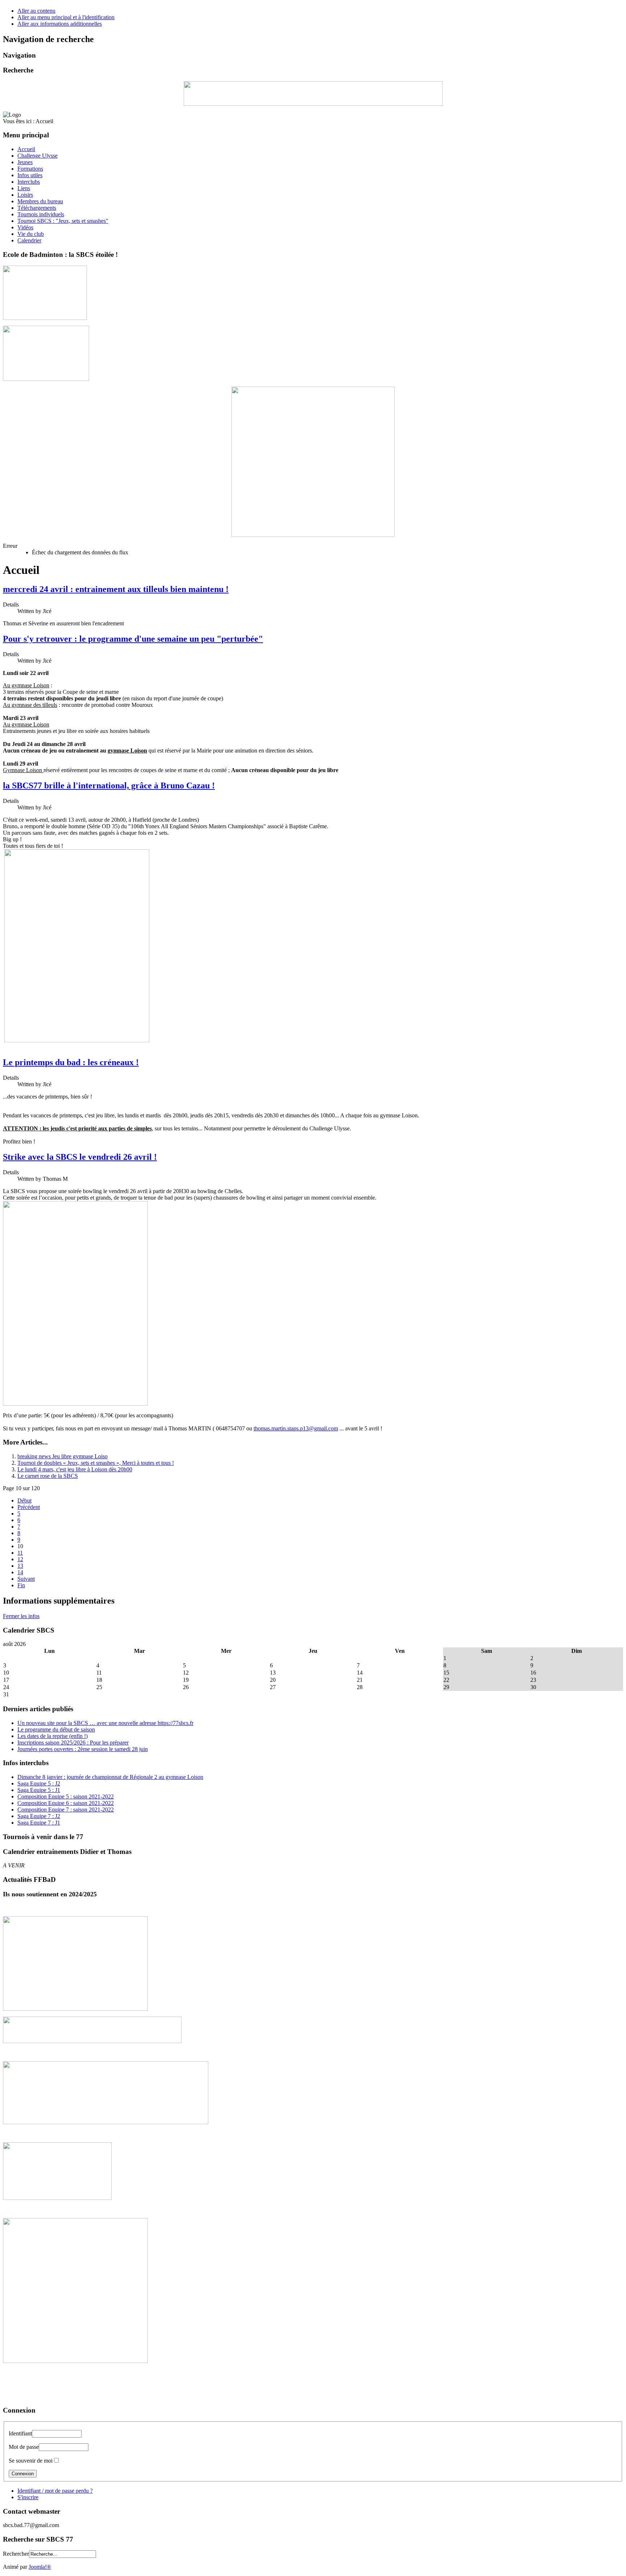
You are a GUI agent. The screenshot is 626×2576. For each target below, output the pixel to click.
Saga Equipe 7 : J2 (39, 1816)
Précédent (29, 1507)
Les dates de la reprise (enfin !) (53, 1736)
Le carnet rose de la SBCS (48, 1476)
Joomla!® (40, 2567)
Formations (30, 169)
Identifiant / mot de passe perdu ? (55, 2491)
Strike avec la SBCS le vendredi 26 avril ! (80, 1157)
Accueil (26, 149)
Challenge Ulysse (37, 156)
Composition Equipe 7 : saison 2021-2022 (66, 1810)
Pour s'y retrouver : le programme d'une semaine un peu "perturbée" (133, 639)
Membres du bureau (40, 201)
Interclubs (29, 182)
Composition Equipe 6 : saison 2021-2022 (66, 1803)
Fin (21, 1585)
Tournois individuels (41, 214)
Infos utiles (30, 175)
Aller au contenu (36, 11)
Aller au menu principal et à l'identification (66, 17)
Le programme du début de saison (56, 1729)
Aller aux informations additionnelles (60, 24)
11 (20, 1553)
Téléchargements (37, 208)
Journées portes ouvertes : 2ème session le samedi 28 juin (83, 1749)
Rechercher (16, 2554)
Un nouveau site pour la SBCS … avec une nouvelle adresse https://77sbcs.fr (105, 1723)
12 (20, 1559)
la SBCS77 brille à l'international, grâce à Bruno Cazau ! (109, 785)
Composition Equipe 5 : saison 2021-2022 (66, 1796)
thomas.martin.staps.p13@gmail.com (296, 1428)
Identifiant (20, 2433)
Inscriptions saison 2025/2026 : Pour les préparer (73, 1743)
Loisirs (25, 195)
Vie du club (31, 234)
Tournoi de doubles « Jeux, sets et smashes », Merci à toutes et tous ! (96, 1463)
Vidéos (25, 227)
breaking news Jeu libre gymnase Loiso (62, 1456)
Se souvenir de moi (31, 2461)
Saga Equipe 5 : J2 (39, 1783)
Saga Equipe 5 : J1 (39, 1790)
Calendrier (29, 240)
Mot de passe (24, 2447)
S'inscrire (28, 2497)
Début (24, 1500)
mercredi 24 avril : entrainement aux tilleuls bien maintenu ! (116, 589)
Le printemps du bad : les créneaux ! (71, 1062)
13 (20, 1566)
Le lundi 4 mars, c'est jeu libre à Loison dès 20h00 (75, 1469)
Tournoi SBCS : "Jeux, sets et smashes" (63, 221)
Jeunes (25, 162)
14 (20, 1572)
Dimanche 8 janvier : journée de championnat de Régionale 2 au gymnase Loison (110, 1777)
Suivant (26, 1579)
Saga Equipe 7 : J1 (39, 1823)
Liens (24, 188)
